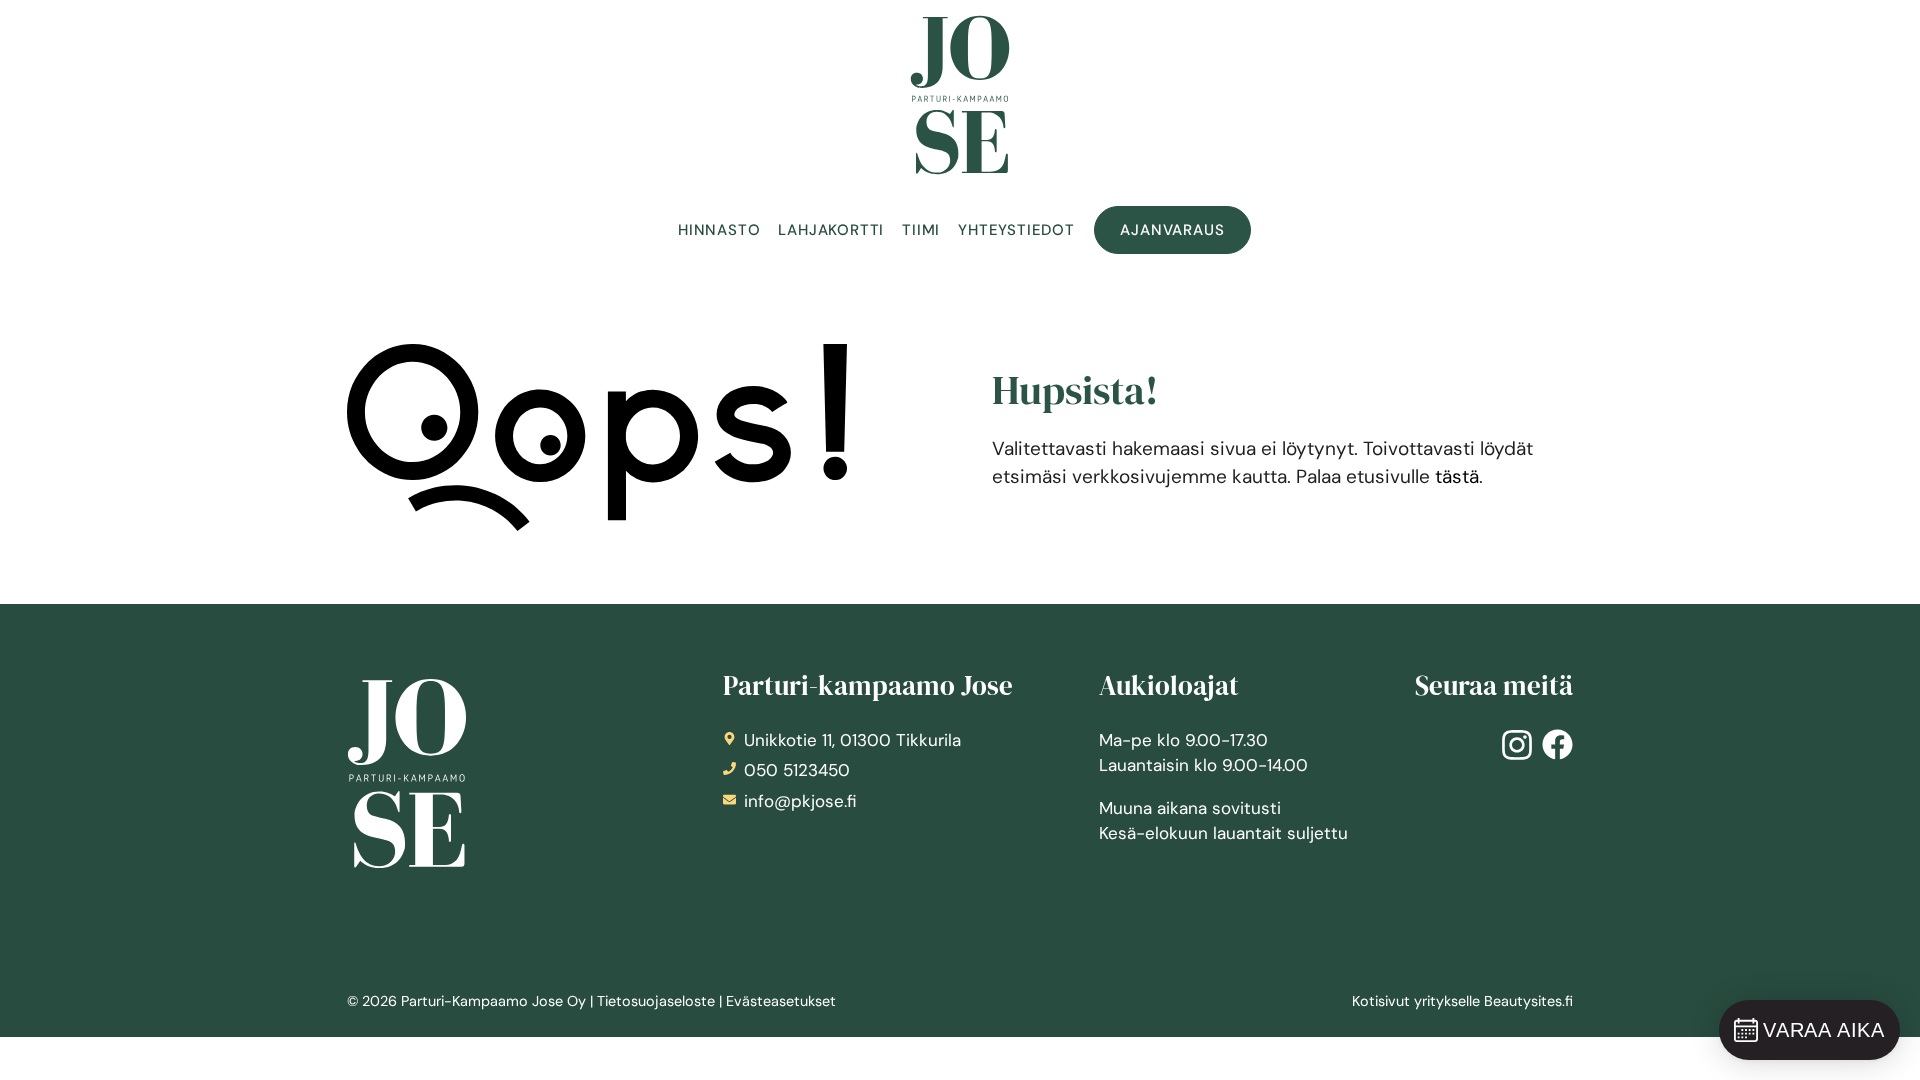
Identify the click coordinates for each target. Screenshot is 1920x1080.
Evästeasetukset (781, 1001)
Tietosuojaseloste (656, 1001)
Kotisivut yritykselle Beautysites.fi (1462, 1001)
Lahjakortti (831, 230)
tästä (1457, 476)
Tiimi (921, 230)
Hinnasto (719, 230)
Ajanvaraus (1172, 230)
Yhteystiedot (1016, 230)
